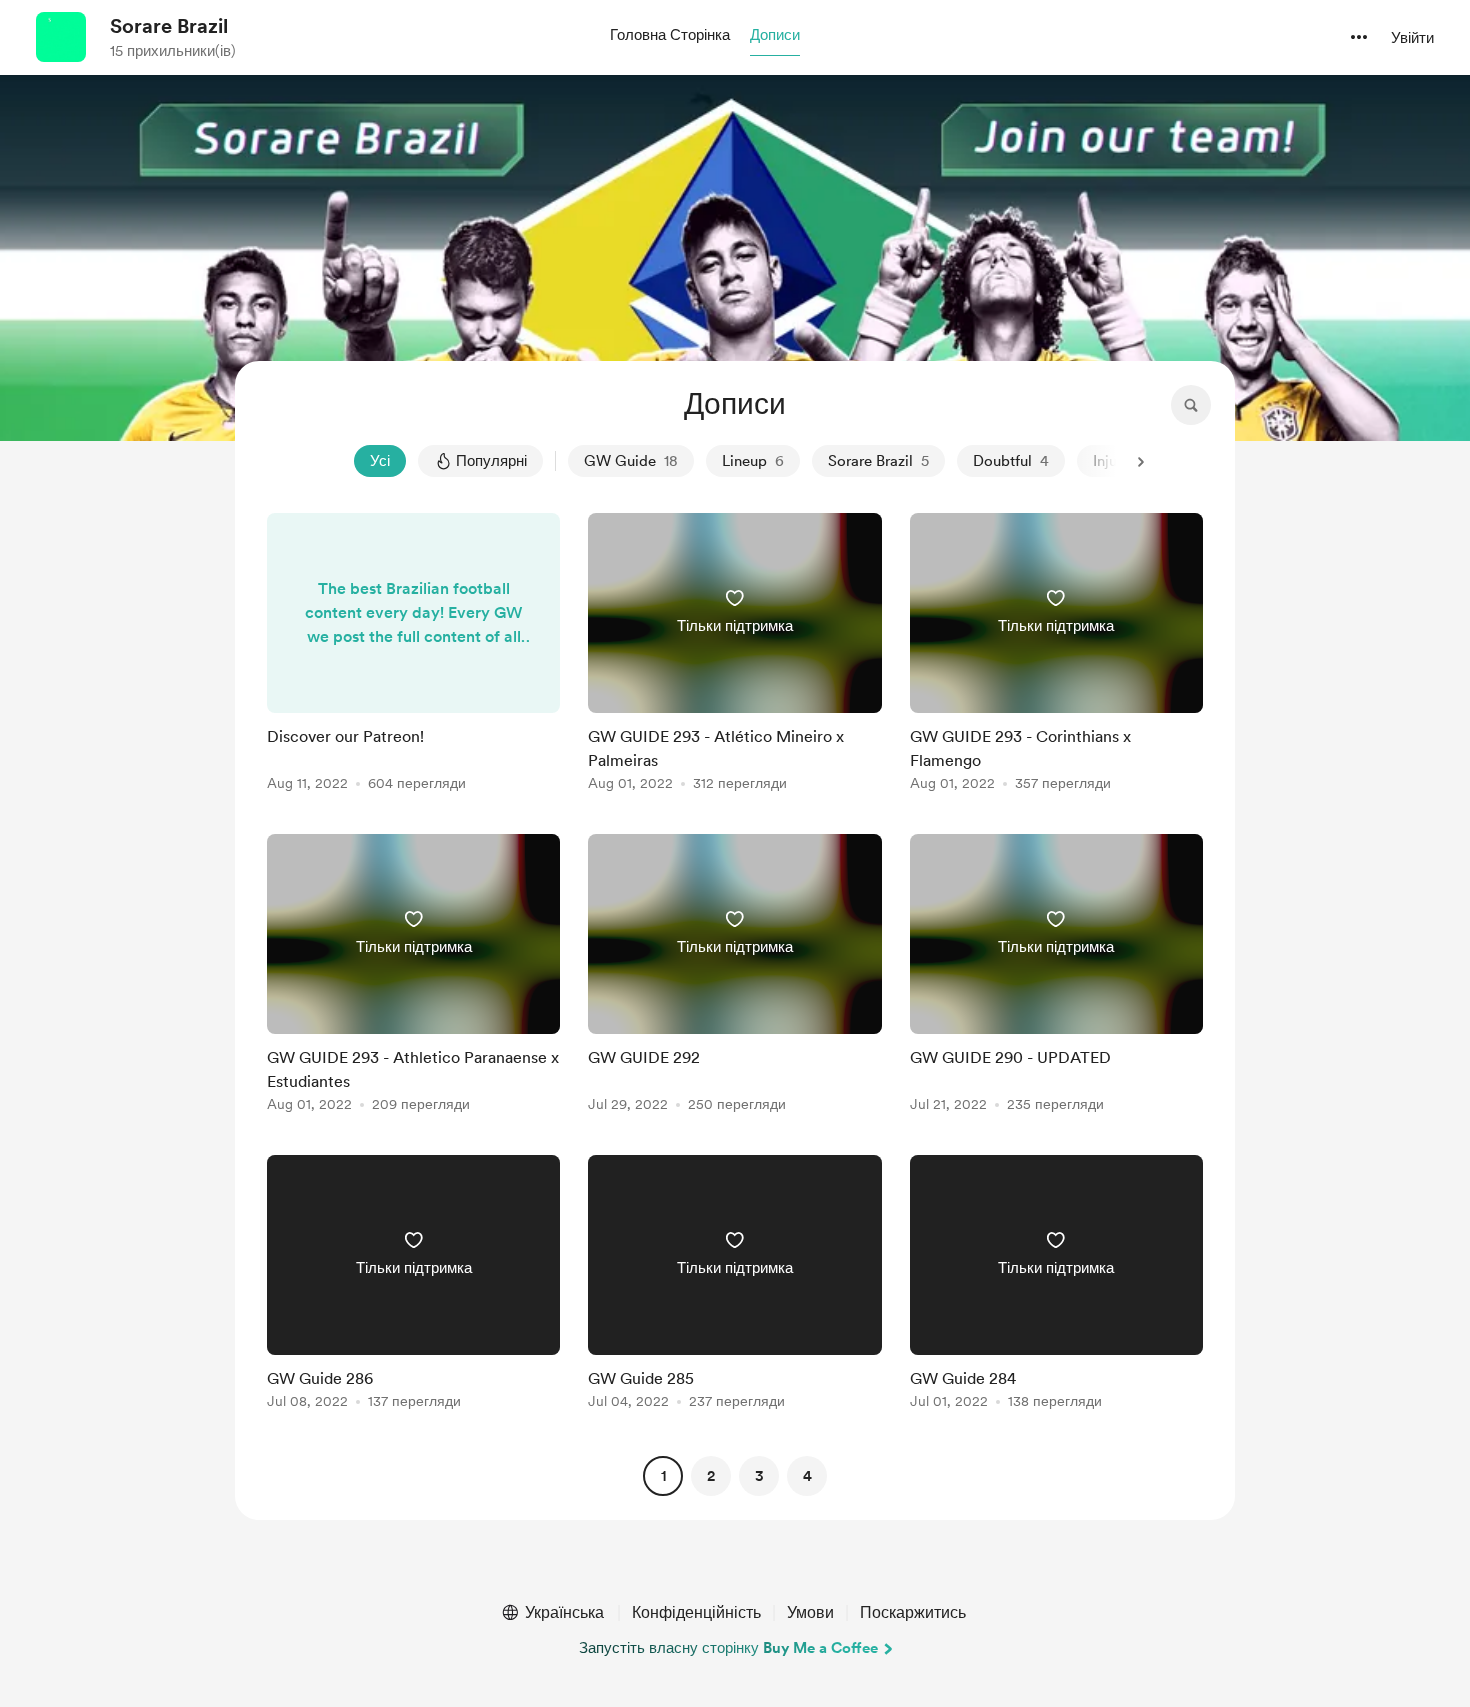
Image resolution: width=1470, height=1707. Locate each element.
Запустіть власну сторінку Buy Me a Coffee (728, 1648)
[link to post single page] (413, 655)
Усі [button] (380, 461)
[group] (413, 655)
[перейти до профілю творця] (61, 37)
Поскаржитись (913, 1612)
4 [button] (807, 1476)
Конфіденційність (696, 1612)
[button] (670, 36)
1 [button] (663, 1476)
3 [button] (759, 1476)
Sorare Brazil (169, 26)
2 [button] (711, 1476)
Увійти (1412, 38)
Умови (810, 1612)
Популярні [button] (491, 461)
